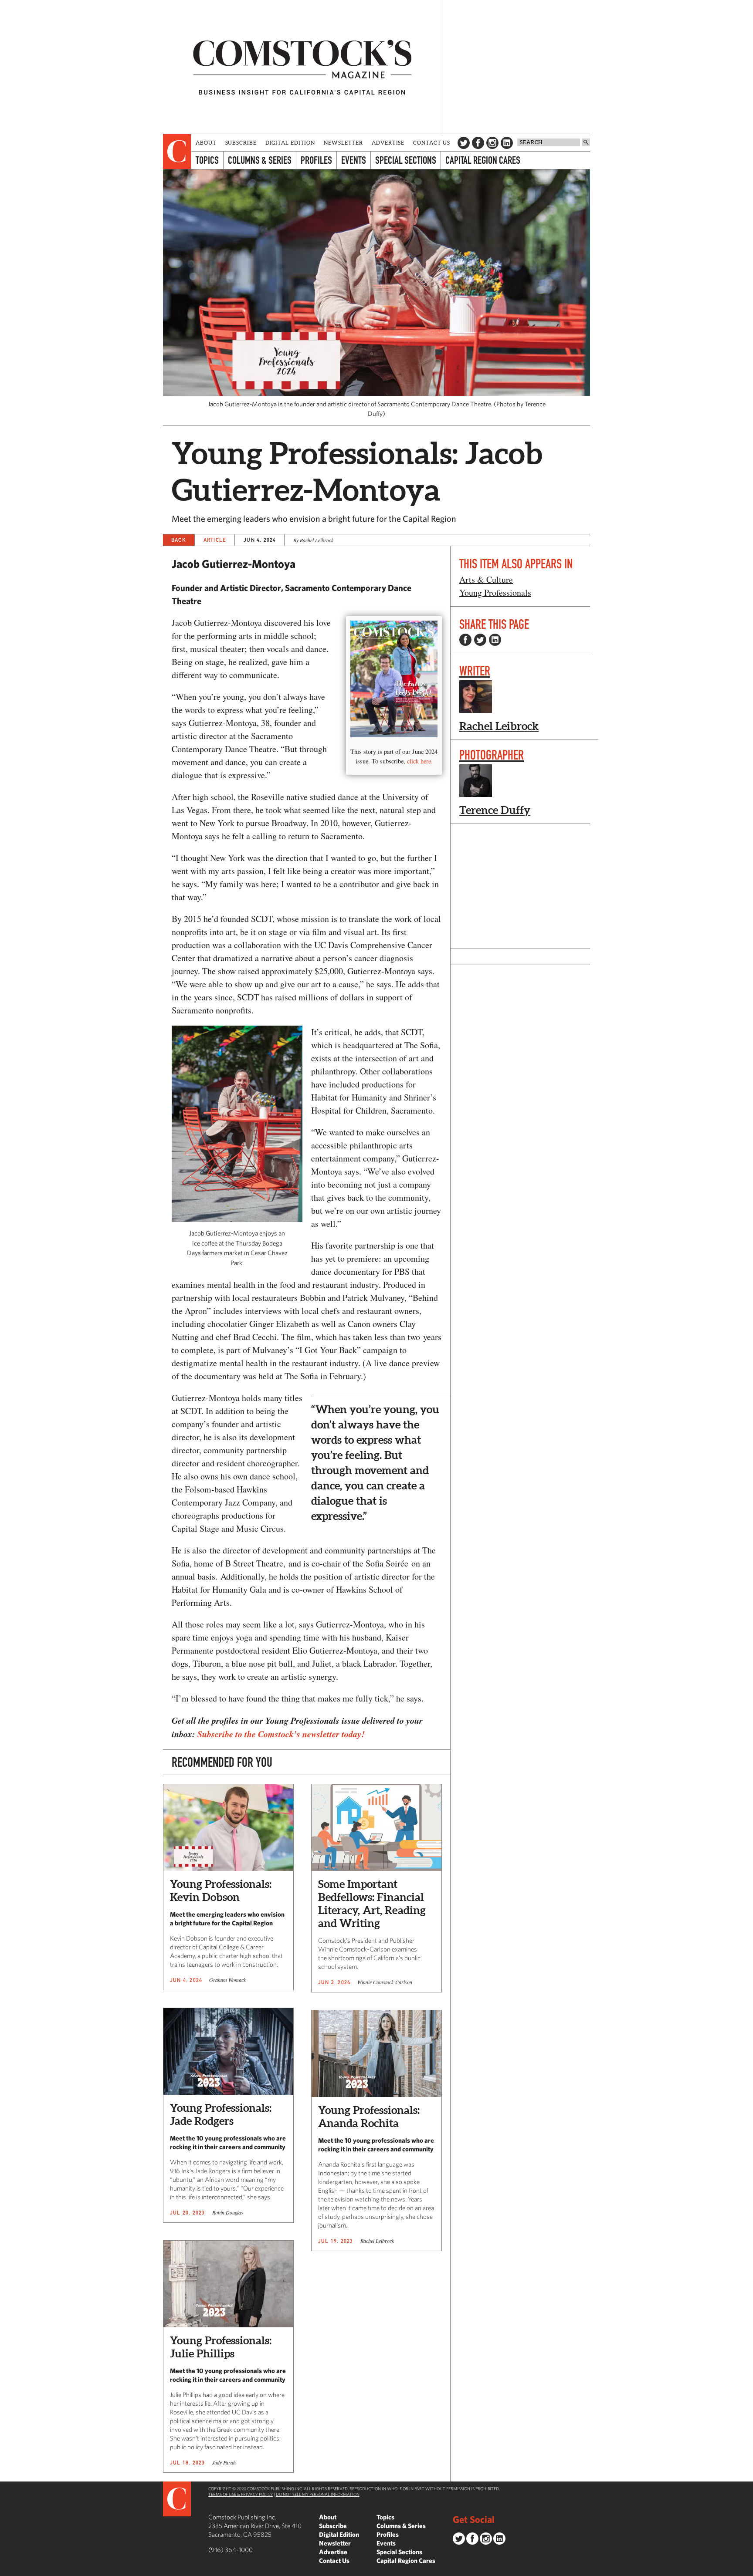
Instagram (492, 143)
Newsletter (343, 143)
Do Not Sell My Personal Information (318, 2494)
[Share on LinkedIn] (495, 640)
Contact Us (432, 143)
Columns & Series (260, 160)
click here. (420, 761)
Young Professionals (495, 593)
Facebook (478, 143)
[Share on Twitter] (480, 640)
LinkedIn (507, 143)
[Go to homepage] (302, 67)
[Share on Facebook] (465, 640)
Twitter (464, 143)
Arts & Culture (486, 579)
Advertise (388, 143)
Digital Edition (290, 143)
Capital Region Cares (483, 160)
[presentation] (177, 152)
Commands (7, 2569)
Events (354, 160)
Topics (207, 160)
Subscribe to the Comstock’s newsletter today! (281, 1734)
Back (179, 540)
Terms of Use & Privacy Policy (241, 2494)
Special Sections (406, 160)
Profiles (316, 160)
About (206, 143)
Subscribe (241, 143)
